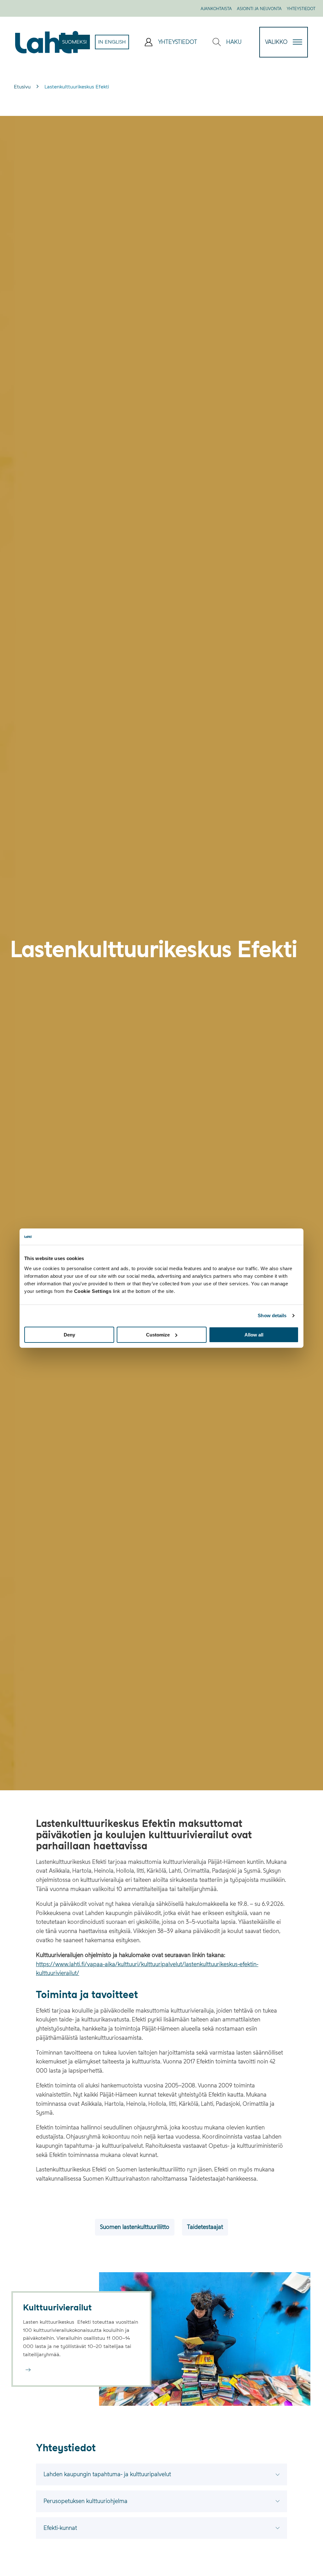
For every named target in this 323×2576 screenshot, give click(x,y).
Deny (69, 1334)
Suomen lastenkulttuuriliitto (135, 2227)
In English (114, 44)
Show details (272, 1315)
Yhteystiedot (301, 9)
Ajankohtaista (216, 9)
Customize (158, 1334)
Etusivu (22, 87)
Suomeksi (76, 44)
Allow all (254, 1334)
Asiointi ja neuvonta (259, 9)
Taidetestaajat (205, 2227)
